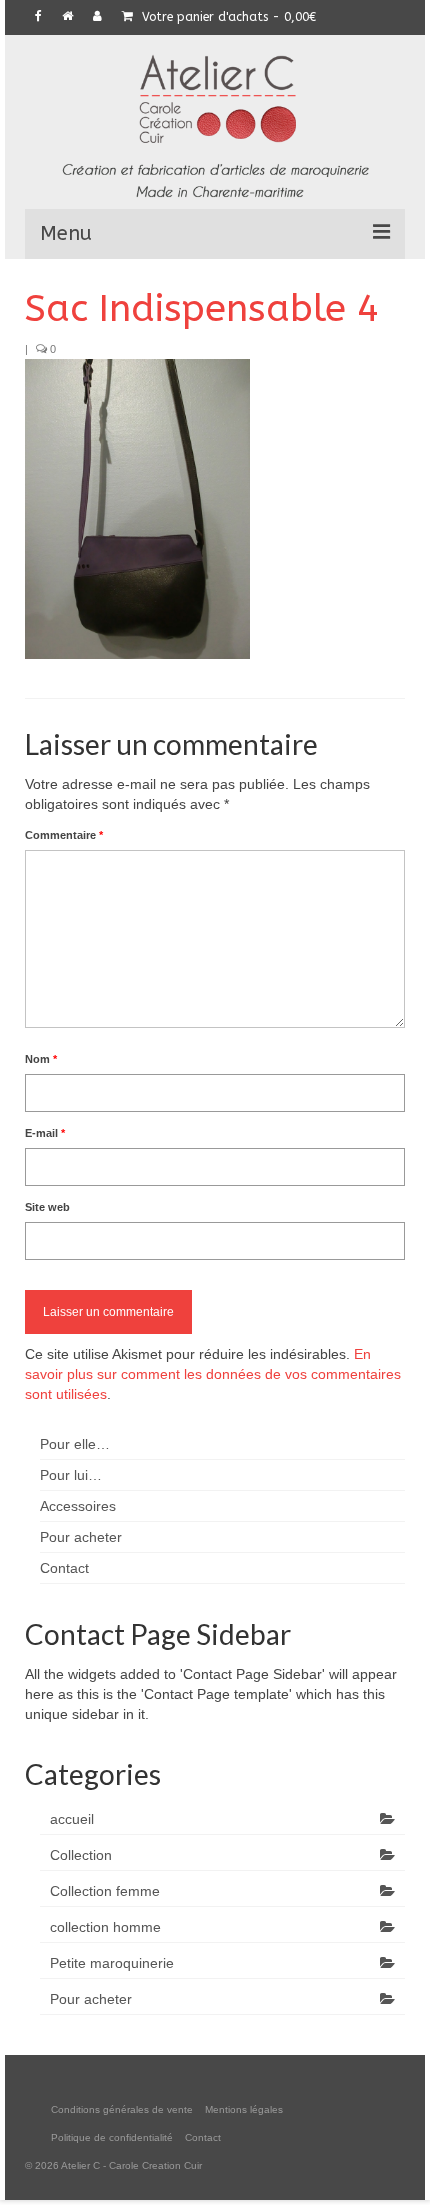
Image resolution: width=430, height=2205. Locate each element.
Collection (81, 1855)
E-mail (45, 1133)
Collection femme (105, 1891)
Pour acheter (91, 1999)
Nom (41, 1059)
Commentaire (64, 835)
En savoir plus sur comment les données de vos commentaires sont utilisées (213, 1374)
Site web (47, 1207)
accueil (72, 1819)
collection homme (105, 1927)
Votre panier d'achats (227, 17)
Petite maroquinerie (112, 1963)
